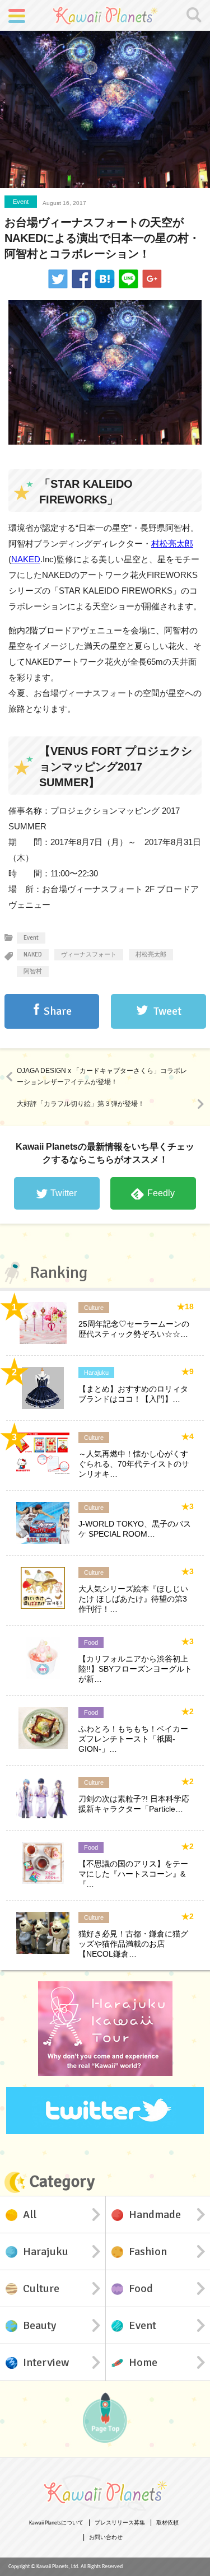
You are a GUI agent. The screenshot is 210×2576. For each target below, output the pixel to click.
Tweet (167, 1011)
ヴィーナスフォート (89, 955)
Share (58, 1011)
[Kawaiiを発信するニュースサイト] (105, 15)
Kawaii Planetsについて (56, 2523)
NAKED (26, 559)
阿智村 (33, 971)
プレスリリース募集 (120, 2523)
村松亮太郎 (172, 543)
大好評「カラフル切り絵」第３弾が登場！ (81, 1104)
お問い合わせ (106, 2538)
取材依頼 (167, 2523)
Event (21, 202)
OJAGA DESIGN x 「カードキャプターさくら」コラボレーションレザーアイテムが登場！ (102, 1076)
